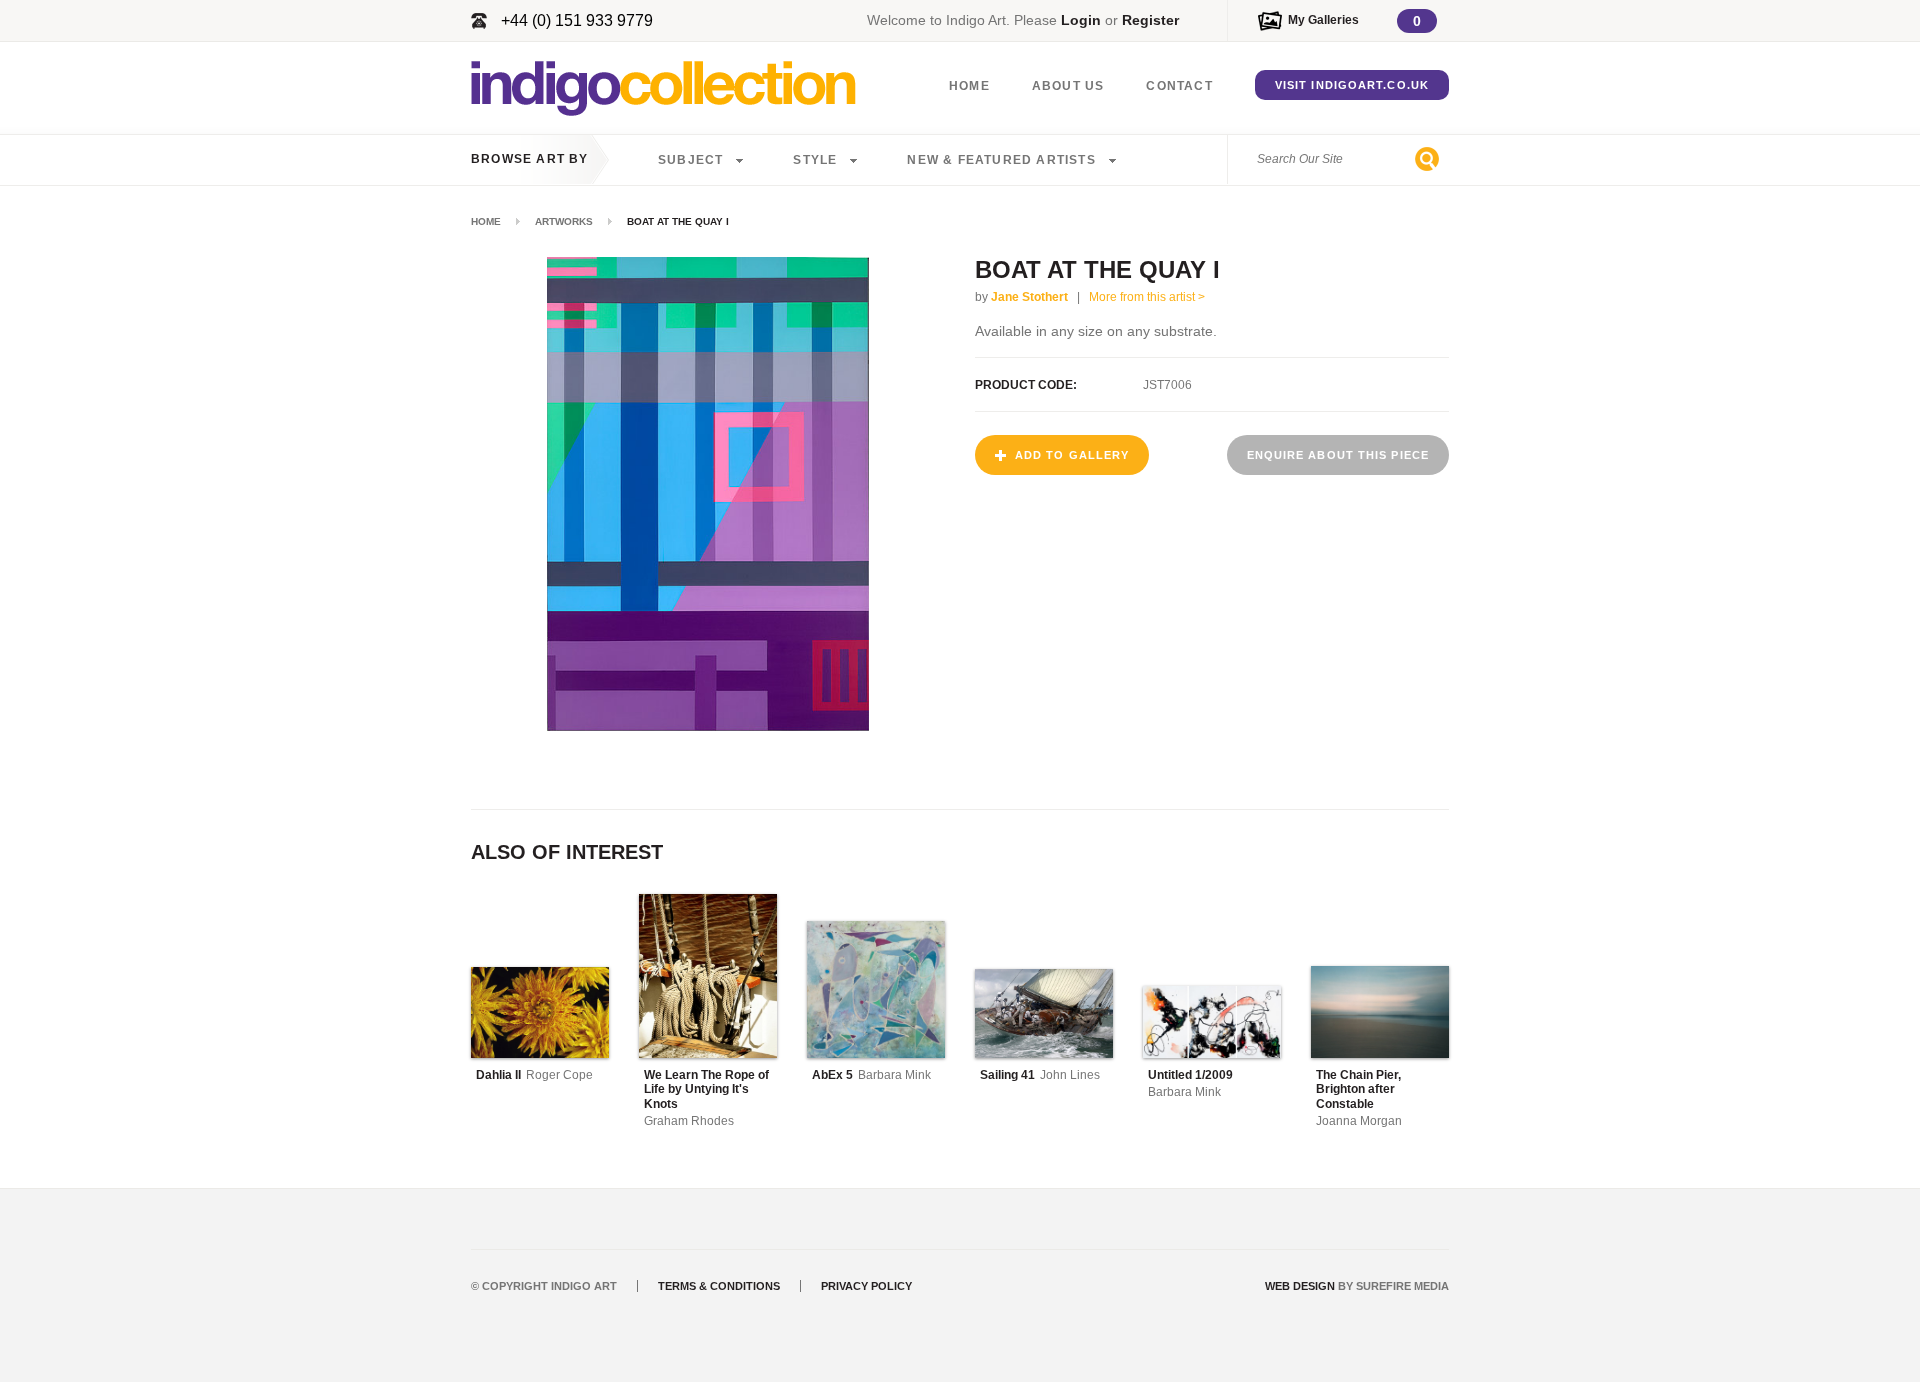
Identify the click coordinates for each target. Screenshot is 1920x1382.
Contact (1179, 86)
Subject (690, 160)
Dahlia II (498, 1075)
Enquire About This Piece (1338, 455)
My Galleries (1323, 20)
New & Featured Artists (1001, 160)
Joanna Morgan (1359, 1121)
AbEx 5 (832, 1075)
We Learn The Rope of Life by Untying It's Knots (706, 1089)
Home (969, 86)
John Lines (1070, 1075)
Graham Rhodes (689, 1121)
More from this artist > (1147, 297)
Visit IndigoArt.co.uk (1352, 85)
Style (815, 160)
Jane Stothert (1029, 297)
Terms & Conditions (719, 1286)
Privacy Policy (866, 1286)
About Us (1068, 86)
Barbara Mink (894, 1075)
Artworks (564, 221)
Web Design (1300, 1286)
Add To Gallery (1072, 455)
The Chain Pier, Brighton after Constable (1358, 1089)
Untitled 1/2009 (1190, 1075)
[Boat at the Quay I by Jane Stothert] (708, 725)
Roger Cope (559, 1075)
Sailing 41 (1007, 1075)
